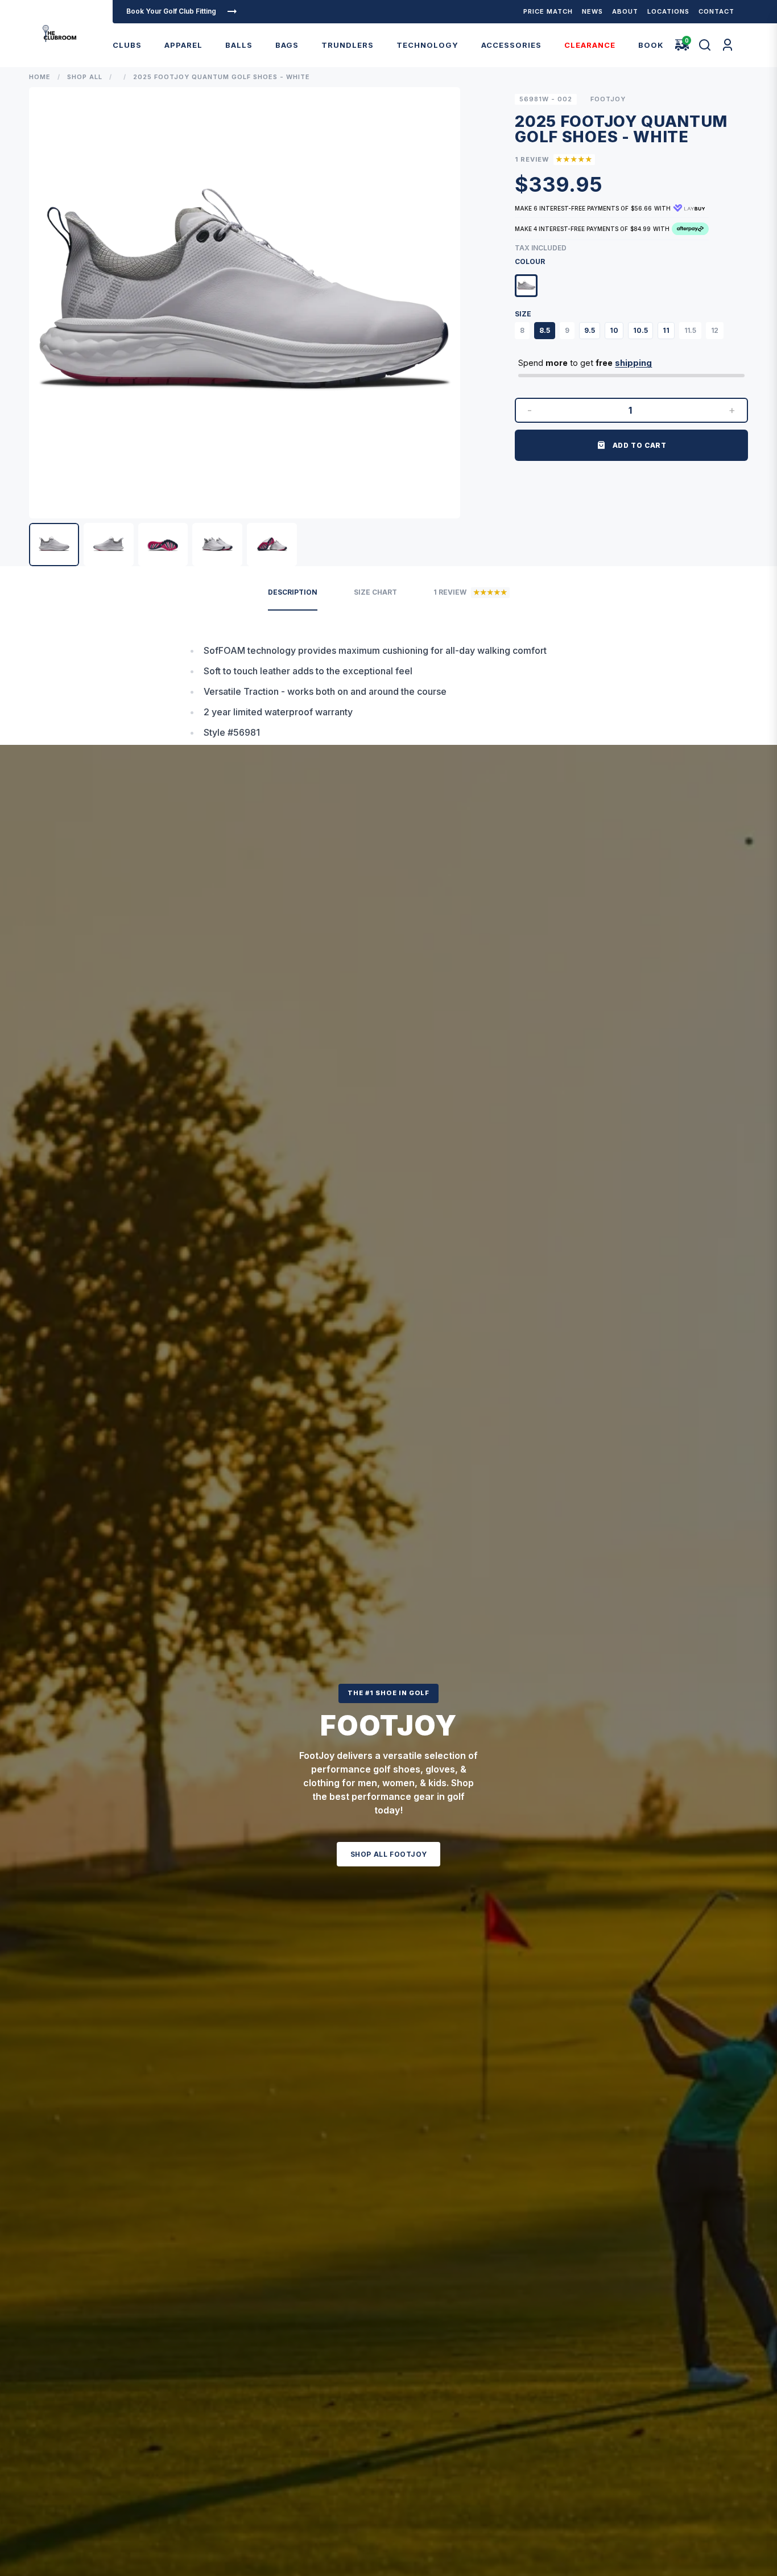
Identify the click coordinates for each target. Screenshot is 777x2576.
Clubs (127, 45)
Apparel (183, 45)
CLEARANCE (590, 45)
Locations (668, 11)
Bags (287, 45)
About (625, 11)
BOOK (651, 45)
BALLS (239, 45)
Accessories (511, 45)
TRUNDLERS (348, 45)
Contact (716, 11)
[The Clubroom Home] (59, 34)
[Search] (705, 45)
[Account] (728, 45)
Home (40, 77)
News (592, 11)
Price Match (548, 11)
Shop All (85, 77)
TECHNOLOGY (427, 45)
